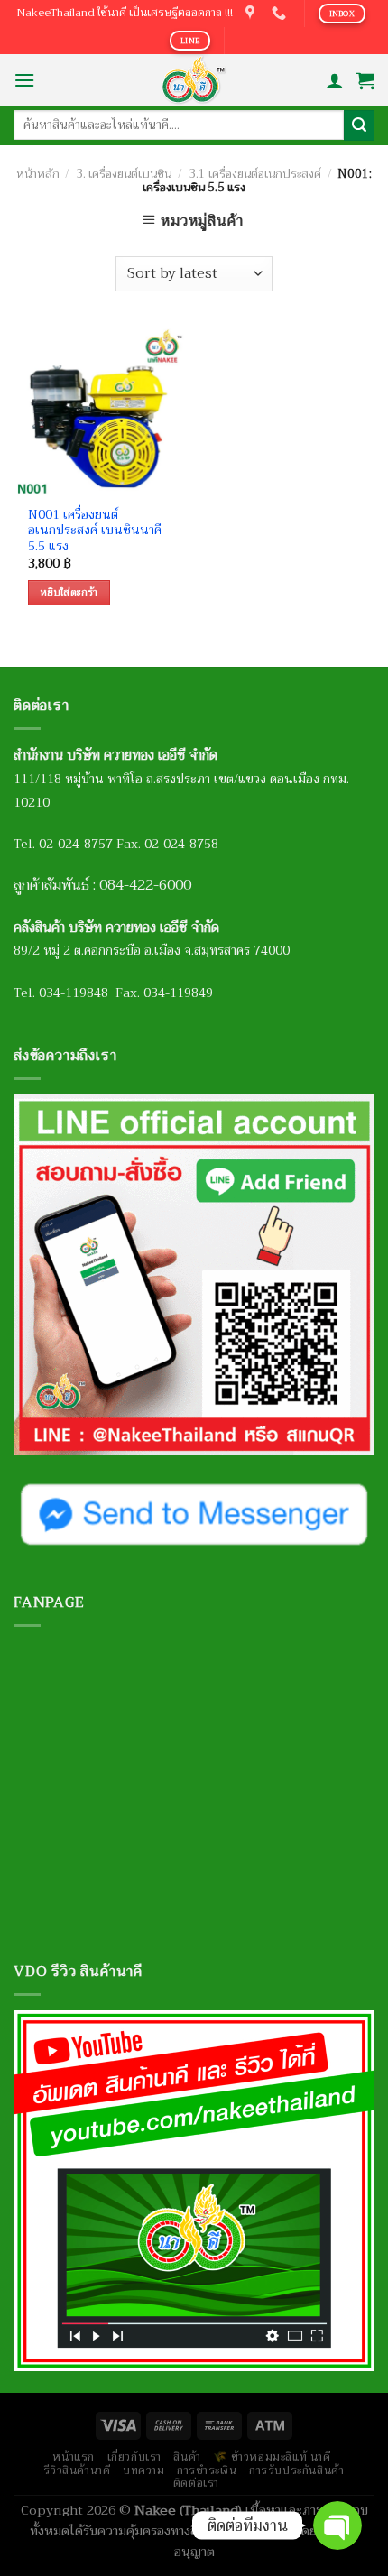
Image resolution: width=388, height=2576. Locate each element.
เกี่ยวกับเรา (135, 2457)
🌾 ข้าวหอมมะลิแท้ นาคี (272, 2457)
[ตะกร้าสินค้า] (365, 80)
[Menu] (24, 80)
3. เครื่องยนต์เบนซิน (124, 174)
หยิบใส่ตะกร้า (69, 592)
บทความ (144, 2470)
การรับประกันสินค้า (297, 2470)
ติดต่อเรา (196, 2483)
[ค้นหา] (359, 125)
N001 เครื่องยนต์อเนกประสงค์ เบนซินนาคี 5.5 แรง (95, 531)
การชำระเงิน (207, 2470)
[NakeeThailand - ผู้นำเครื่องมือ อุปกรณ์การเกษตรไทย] (194, 80)
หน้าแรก (74, 2457)
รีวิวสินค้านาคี (77, 2470)
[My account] (335, 80)
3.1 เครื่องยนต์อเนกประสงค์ (255, 174)
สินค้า (187, 2457)
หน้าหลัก (38, 174)
